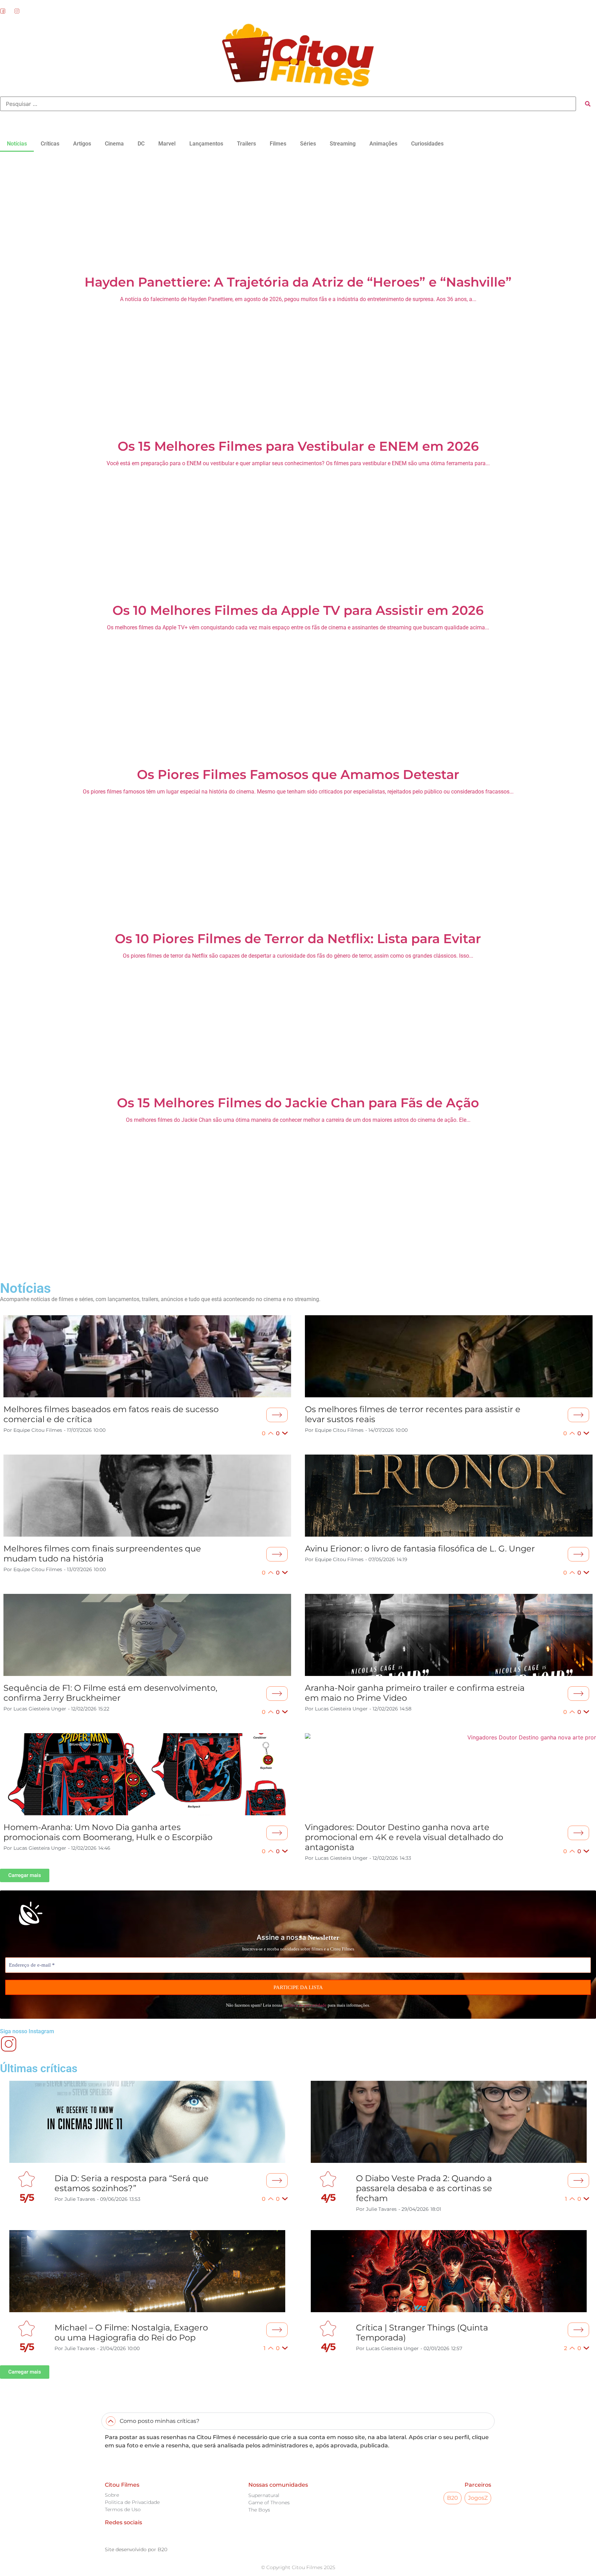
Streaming (343, 144)
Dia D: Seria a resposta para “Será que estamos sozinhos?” (132, 2183)
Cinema (114, 144)
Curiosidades (427, 144)
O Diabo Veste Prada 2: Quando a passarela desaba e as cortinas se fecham (424, 2188)
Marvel (167, 144)
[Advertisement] (298, 212)
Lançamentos (206, 144)
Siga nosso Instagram (27, 2031)
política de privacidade (305, 2005)
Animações (383, 144)
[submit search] (588, 104)
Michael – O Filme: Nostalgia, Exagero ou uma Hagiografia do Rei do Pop (131, 2333)
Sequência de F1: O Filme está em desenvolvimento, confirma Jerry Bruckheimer (110, 1693)
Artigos (82, 144)
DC (141, 144)
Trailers (246, 144)
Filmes (278, 144)
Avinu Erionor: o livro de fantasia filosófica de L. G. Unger (420, 1549)
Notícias (17, 144)
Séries (308, 144)
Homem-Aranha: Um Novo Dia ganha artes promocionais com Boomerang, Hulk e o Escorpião (108, 1832)
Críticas (50, 144)
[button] (298, 1261)
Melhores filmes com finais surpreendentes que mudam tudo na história (102, 1554)
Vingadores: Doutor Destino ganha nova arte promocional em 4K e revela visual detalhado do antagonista (404, 1837)
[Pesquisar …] (288, 104)
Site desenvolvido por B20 (136, 2549)
